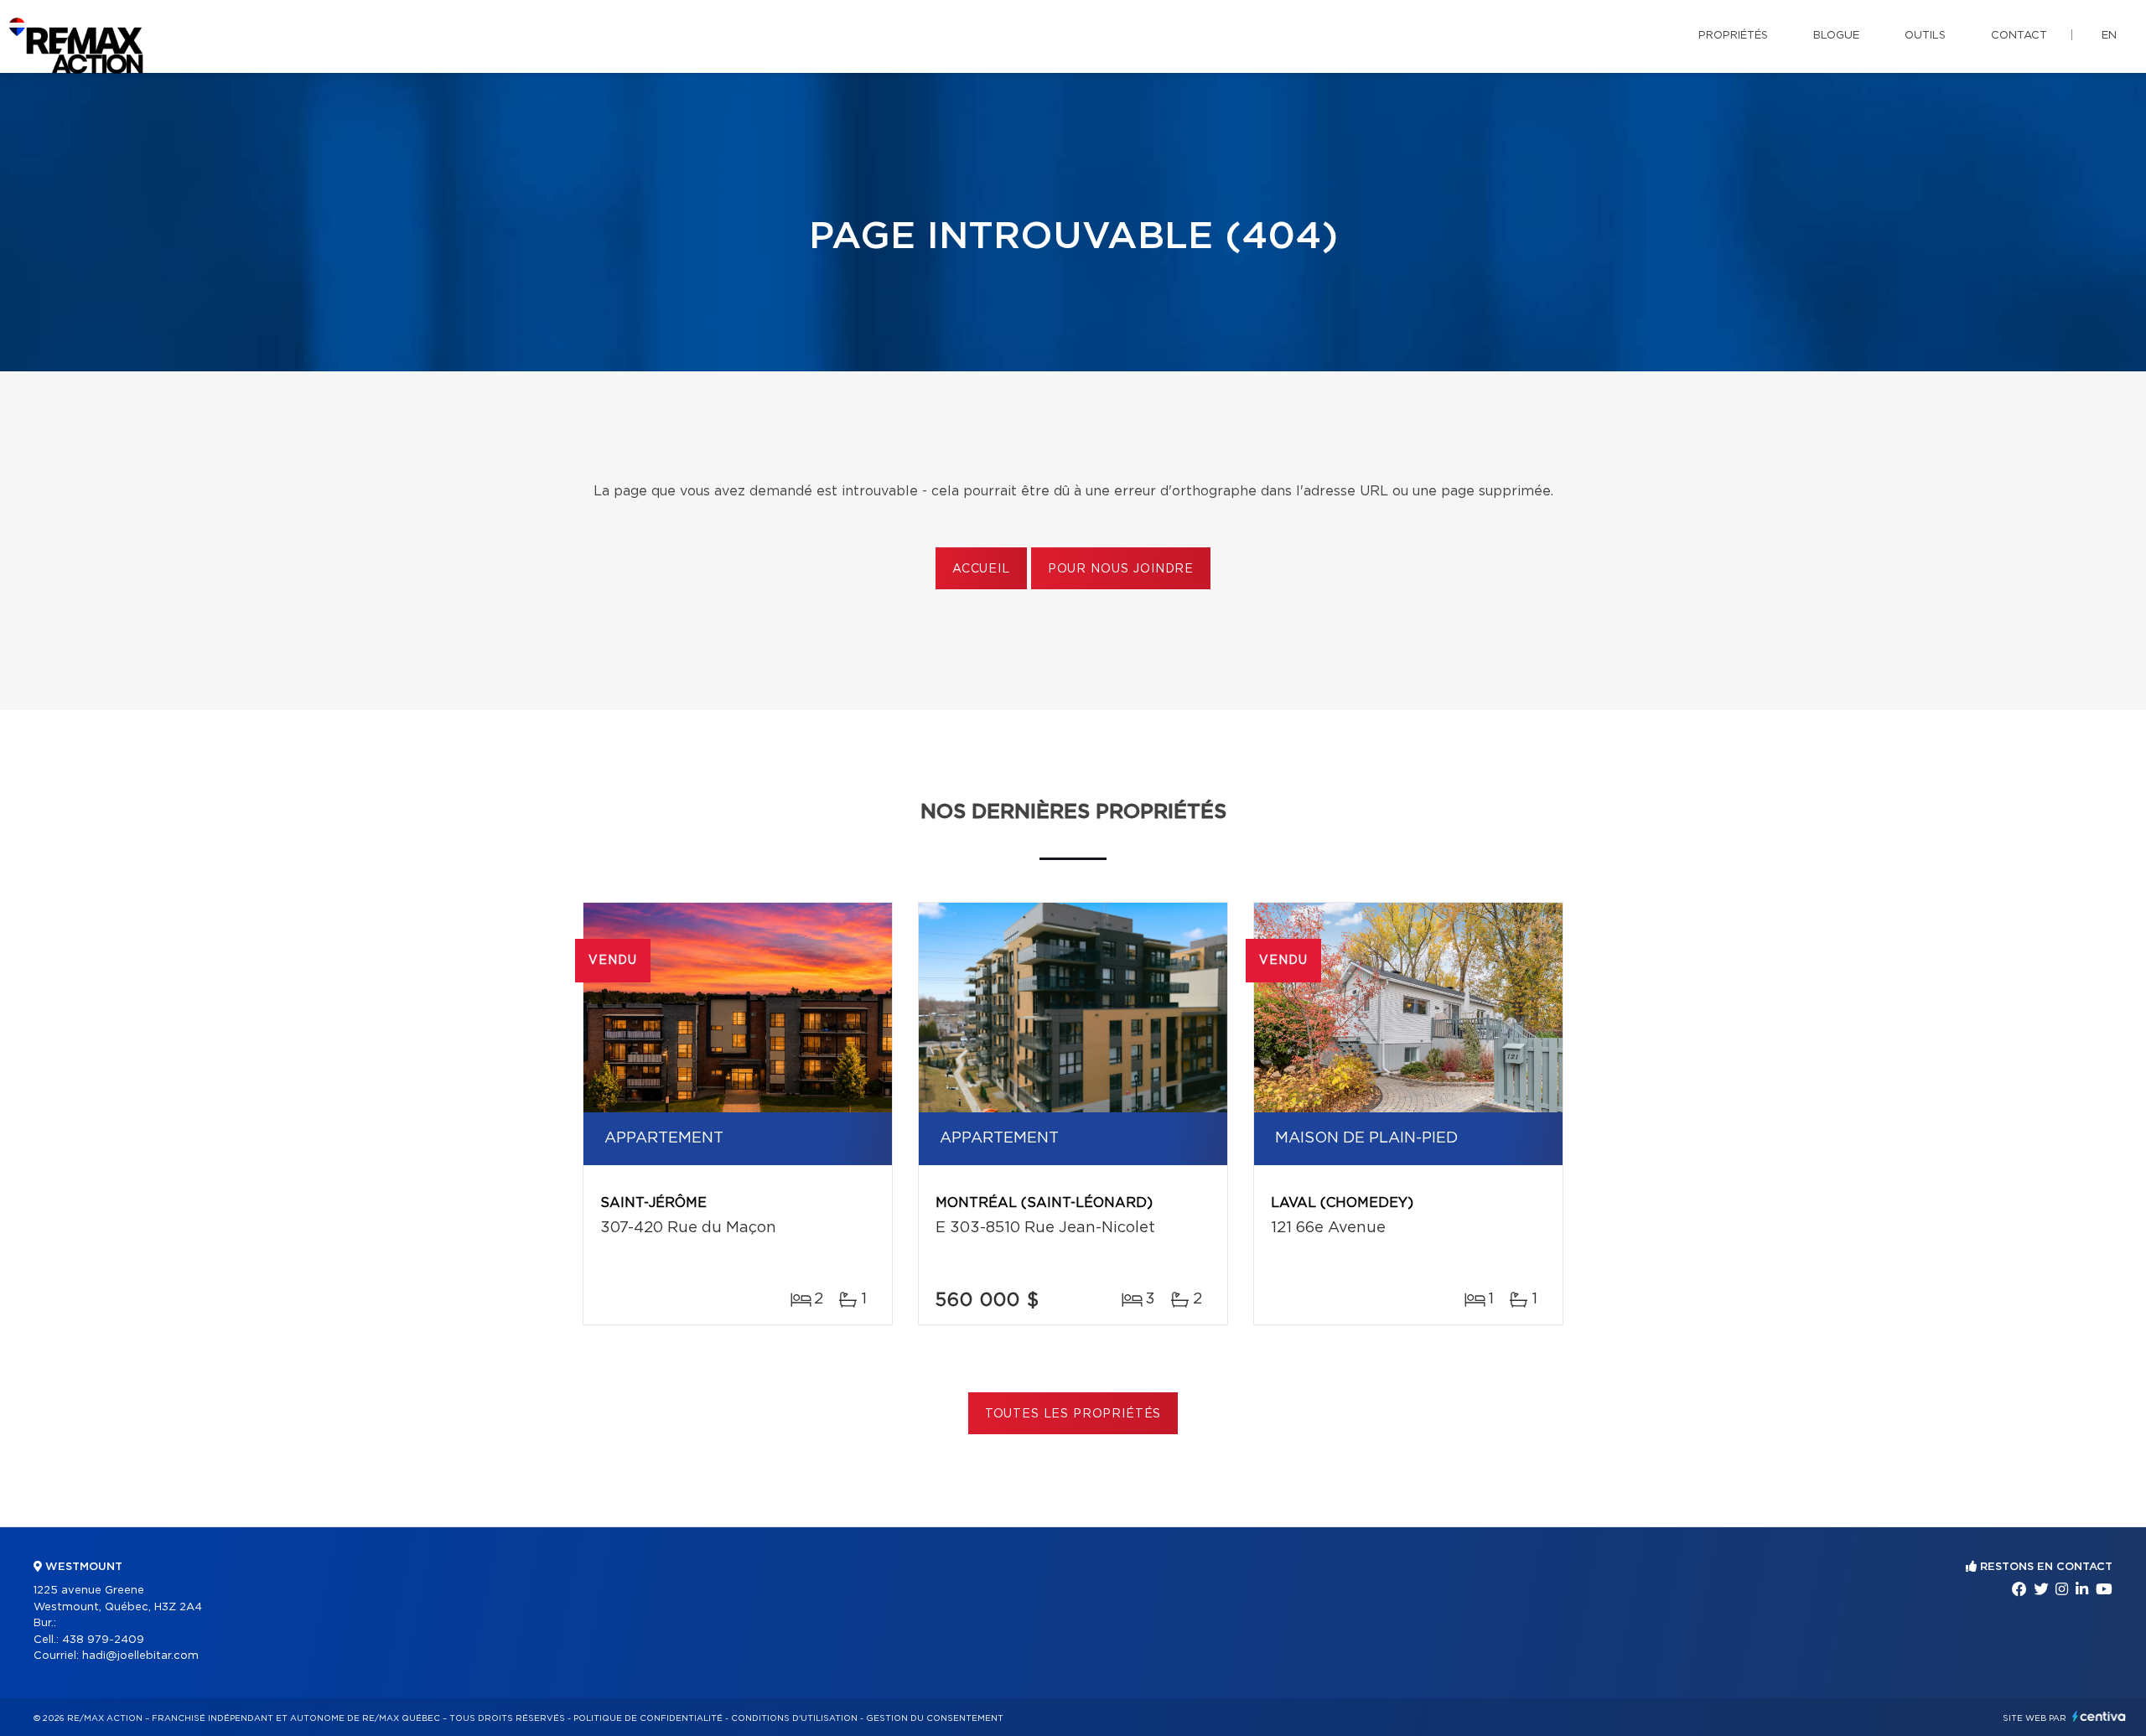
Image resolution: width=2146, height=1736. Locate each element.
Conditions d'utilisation (794, 1718)
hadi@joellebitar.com (140, 1656)
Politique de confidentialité (648, 1718)
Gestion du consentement (935, 1718)
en (2109, 36)
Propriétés (1733, 36)
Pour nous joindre (1121, 569)
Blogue (1836, 36)
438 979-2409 (103, 1640)
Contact (2019, 36)
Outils (1925, 36)
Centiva (2099, 1716)
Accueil (981, 569)
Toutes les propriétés (1073, 1414)
